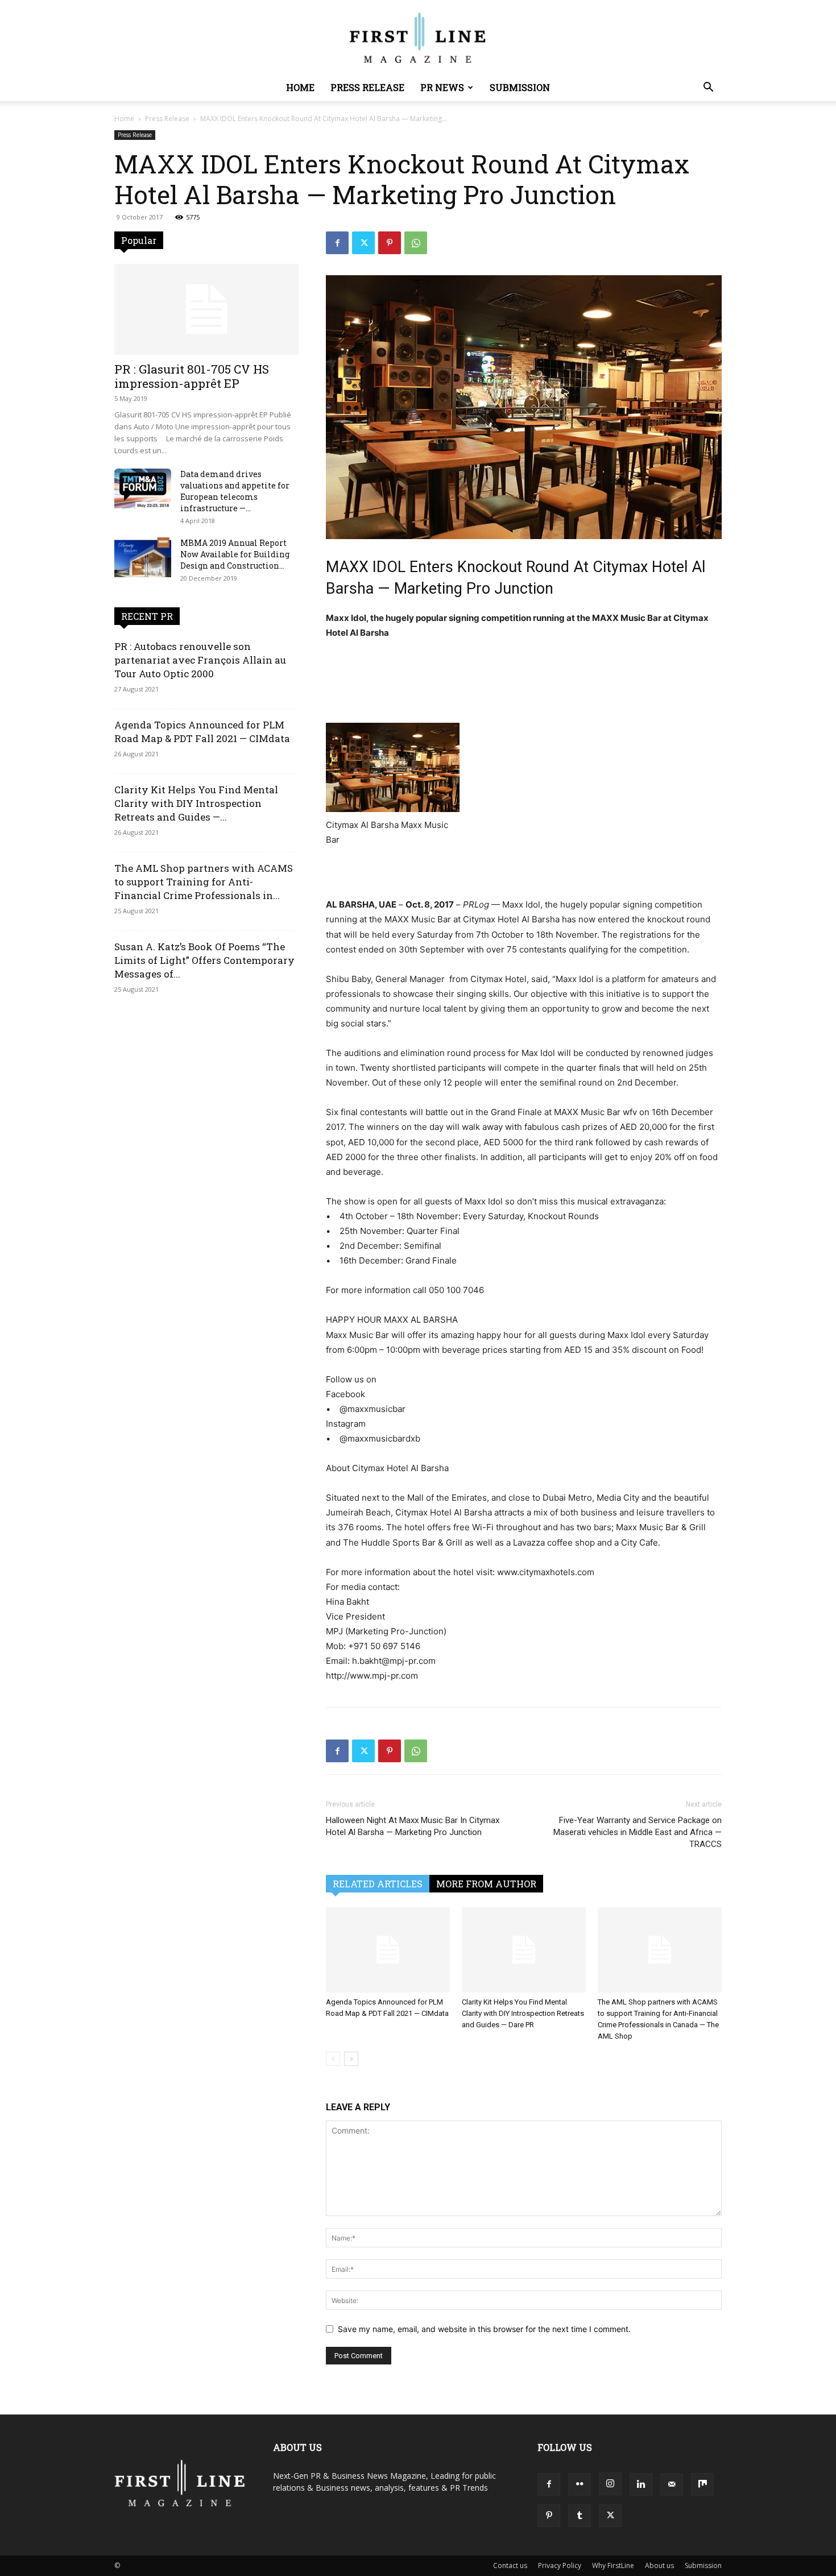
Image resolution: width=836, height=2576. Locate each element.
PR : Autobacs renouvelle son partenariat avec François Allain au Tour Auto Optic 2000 (200, 660)
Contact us (510, 2565)
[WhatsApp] (416, 243)
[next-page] (351, 2059)
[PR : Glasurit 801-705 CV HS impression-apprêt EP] (206, 309)
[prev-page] (333, 2059)
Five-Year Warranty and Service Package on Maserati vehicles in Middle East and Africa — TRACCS (638, 1832)
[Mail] (672, 2484)
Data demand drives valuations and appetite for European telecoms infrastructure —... (235, 491)
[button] (708, 88)
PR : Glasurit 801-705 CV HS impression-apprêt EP (192, 376)
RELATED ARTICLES (378, 1884)
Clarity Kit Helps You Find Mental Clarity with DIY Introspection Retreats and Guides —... (196, 803)
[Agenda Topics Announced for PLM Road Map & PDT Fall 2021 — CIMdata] (388, 1950)
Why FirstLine (613, 2565)
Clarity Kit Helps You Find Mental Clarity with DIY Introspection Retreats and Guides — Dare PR (523, 2013)
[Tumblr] (580, 2516)
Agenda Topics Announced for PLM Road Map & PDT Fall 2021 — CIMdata (202, 732)
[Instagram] (610, 2484)
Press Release (367, 87)
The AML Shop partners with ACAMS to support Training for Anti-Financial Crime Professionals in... (204, 882)
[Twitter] (363, 243)
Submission (520, 87)
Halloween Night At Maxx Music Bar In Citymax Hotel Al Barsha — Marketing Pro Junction (413, 1826)
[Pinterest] (390, 243)
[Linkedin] (641, 2484)
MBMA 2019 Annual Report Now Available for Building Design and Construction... (235, 554)
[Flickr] (580, 2484)
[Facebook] (337, 243)
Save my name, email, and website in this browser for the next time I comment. (484, 2329)
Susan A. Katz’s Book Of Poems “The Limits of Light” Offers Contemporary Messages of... (204, 960)
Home (300, 87)
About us (659, 2565)
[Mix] (702, 2484)
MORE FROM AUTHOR (486, 1884)
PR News (442, 87)
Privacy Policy (560, 2565)
